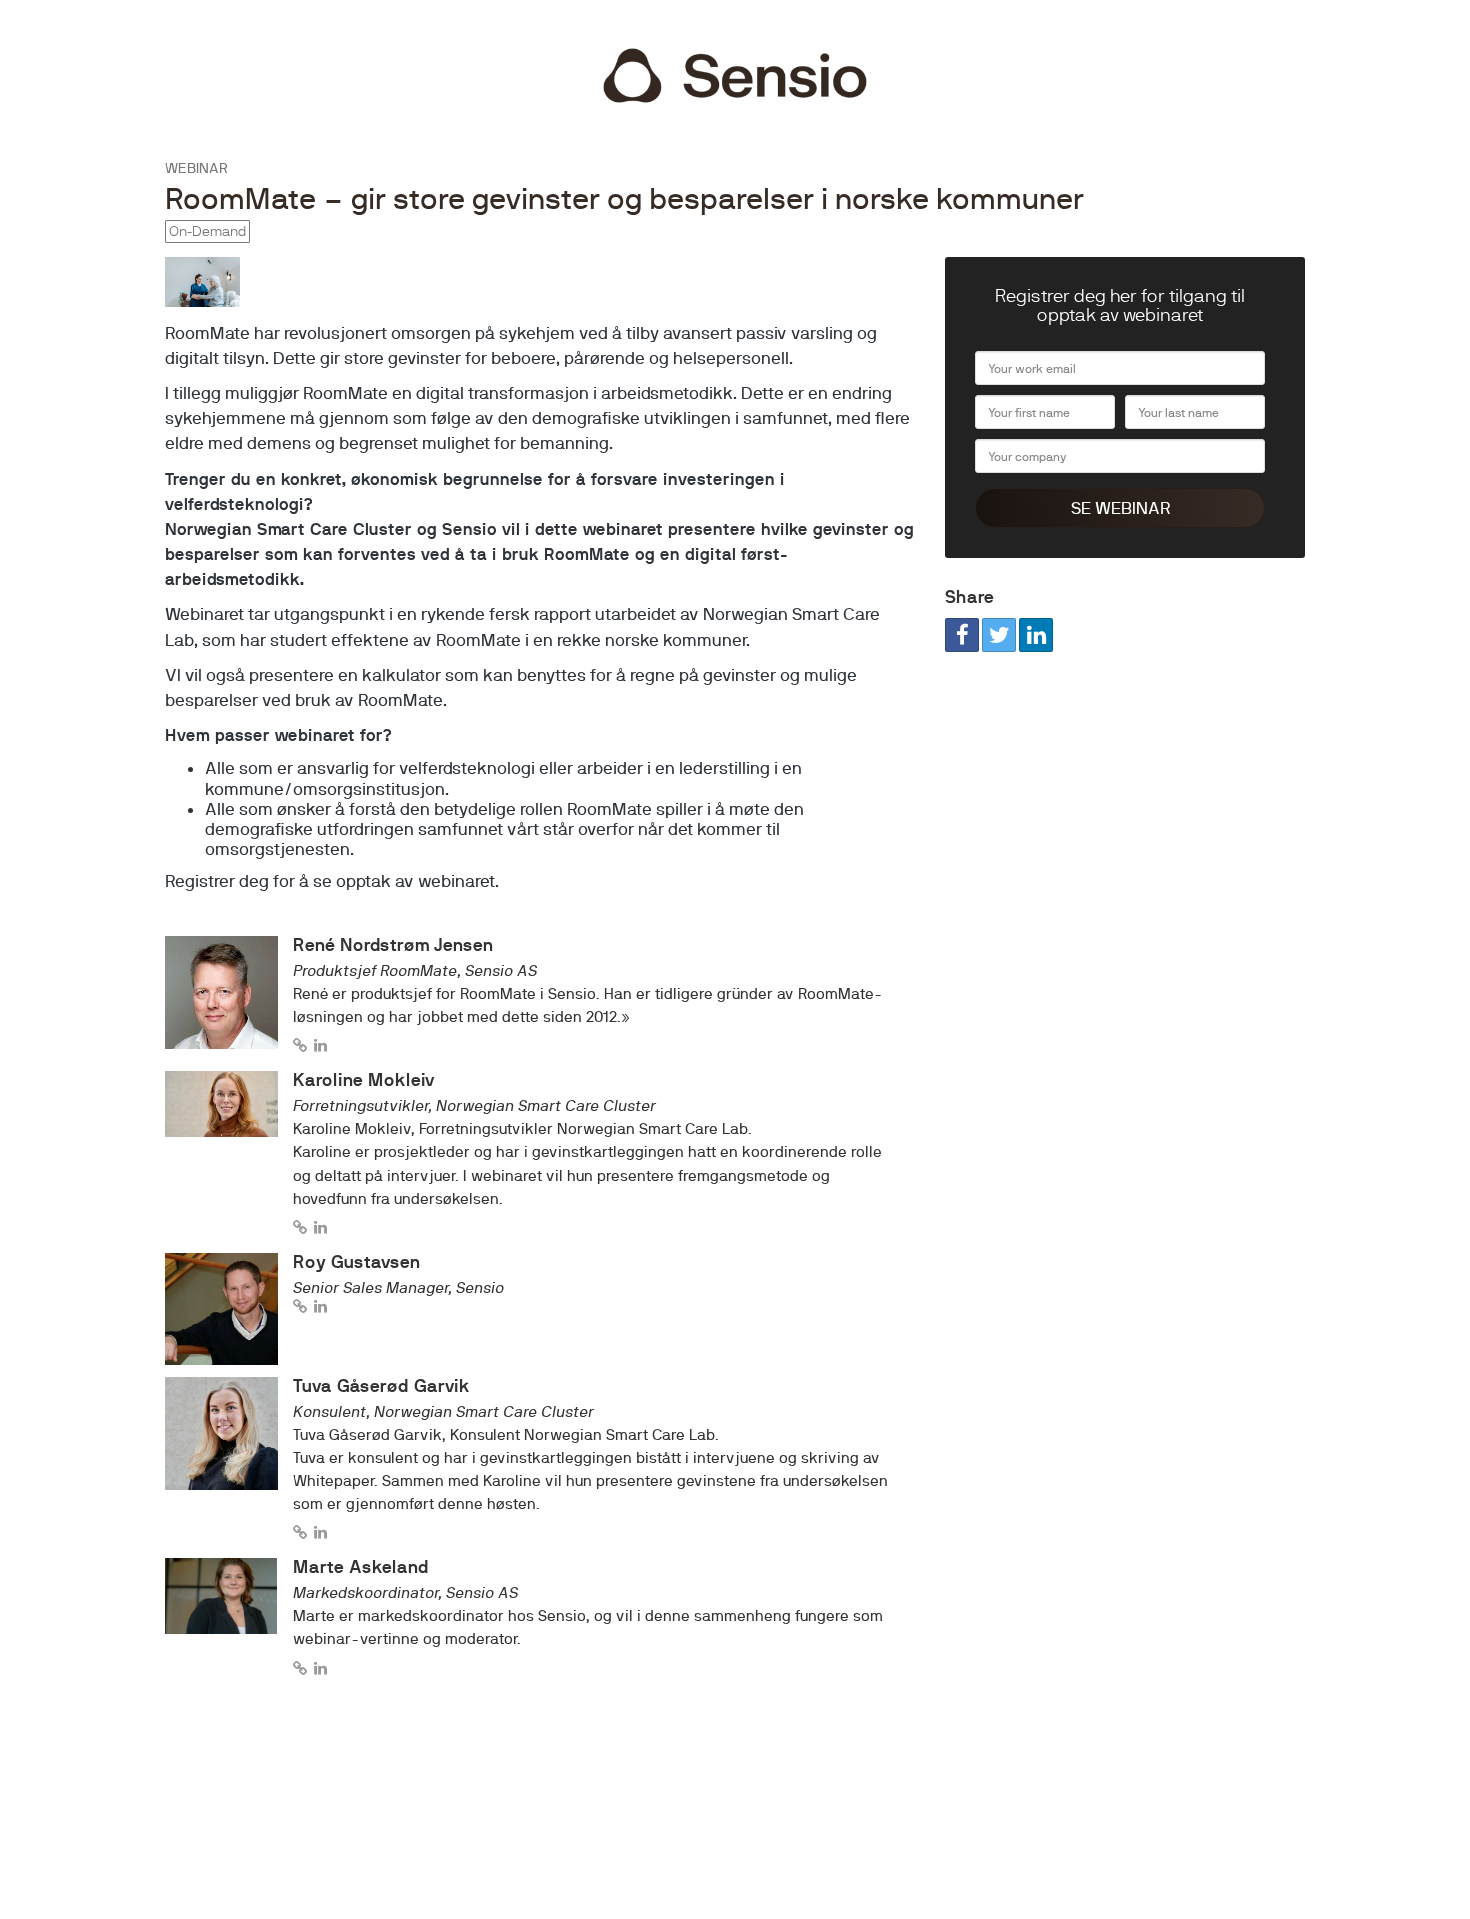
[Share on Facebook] (962, 635)
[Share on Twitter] (999, 635)
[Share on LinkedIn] (1036, 635)
